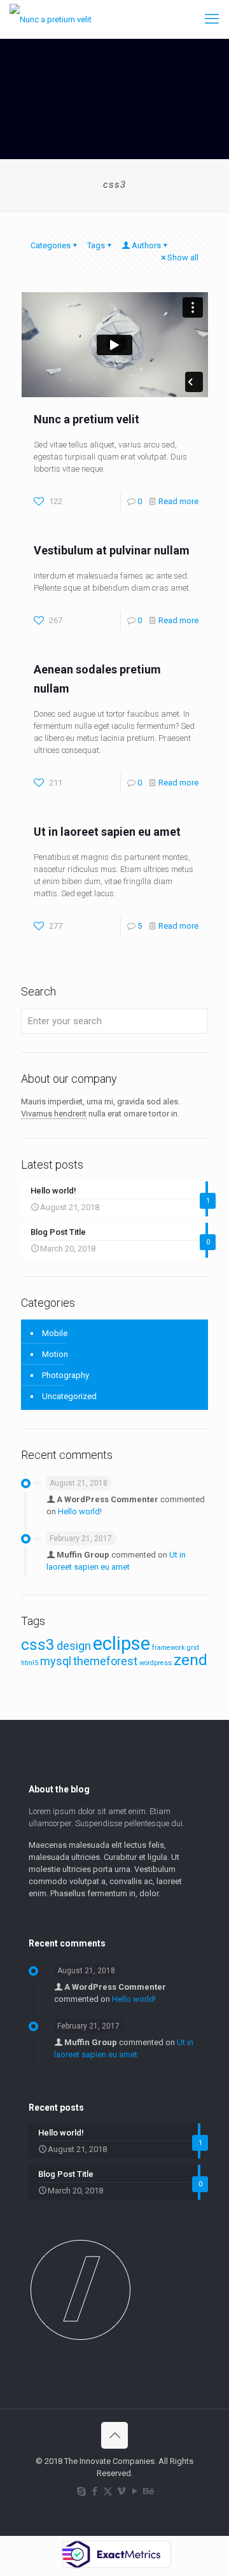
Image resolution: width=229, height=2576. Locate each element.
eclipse (121, 1643)
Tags (96, 245)
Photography (66, 1375)
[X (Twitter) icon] (108, 2491)
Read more (178, 501)
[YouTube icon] (135, 2491)
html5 (30, 1663)
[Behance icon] (148, 2491)
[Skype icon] (81, 2491)
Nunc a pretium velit (87, 419)
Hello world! (80, 1511)
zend (191, 1660)
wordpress (156, 1663)
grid (193, 1648)
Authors (146, 245)
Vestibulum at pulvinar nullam (112, 550)
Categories (51, 245)
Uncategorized (69, 1396)
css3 (38, 1644)
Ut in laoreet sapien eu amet (107, 832)
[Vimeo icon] (121, 2491)
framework (169, 1648)
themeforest (105, 1661)
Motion (55, 1354)
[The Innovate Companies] (51, 19)
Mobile (55, 1333)
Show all (183, 257)
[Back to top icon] (114, 2435)
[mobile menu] (212, 19)
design (74, 1646)
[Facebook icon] (94, 2491)
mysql (56, 1661)
